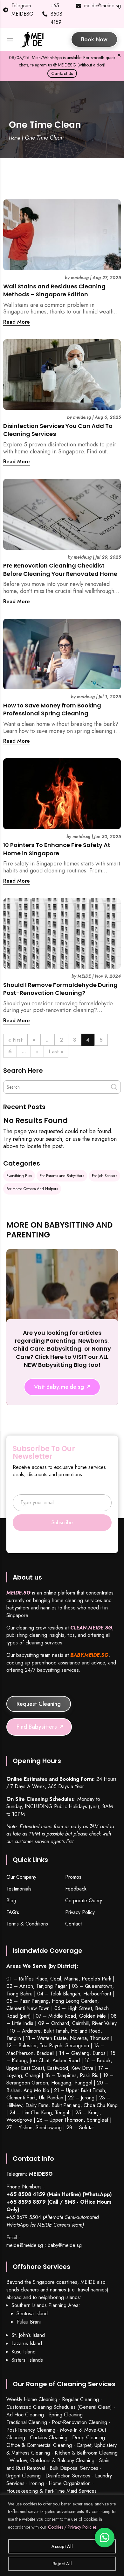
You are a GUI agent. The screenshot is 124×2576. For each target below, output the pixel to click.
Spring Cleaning (66, 2415)
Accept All (62, 2546)
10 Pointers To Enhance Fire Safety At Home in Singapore (57, 849)
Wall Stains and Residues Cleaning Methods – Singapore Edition (54, 290)
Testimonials (19, 1889)
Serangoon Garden (27, 2083)
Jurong (88, 2098)
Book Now (94, 39)
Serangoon (77, 2046)
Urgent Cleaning (24, 2476)
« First (15, 1040)
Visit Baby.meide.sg (59, 1387)
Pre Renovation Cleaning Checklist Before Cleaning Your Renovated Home (60, 569)
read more (17, 322)
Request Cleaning (39, 1704)
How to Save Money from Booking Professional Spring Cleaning (52, 709)
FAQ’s (13, 1913)
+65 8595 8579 (26, 2202)
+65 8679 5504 (24, 2217)
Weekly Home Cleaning (32, 2399)
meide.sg (80, 278)
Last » (56, 1052)
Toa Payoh (51, 2046)
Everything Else (19, 1176)
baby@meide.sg (65, 2245)
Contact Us (62, 73)
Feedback (76, 1889)
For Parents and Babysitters (62, 1176)
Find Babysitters (37, 1727)
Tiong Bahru (19, 1994)
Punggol (83, 2083)
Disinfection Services (68, 2476)
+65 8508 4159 (56, 14)
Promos (73, 1877)
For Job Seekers (104, 1176)
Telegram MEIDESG (22, 10)
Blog (11, 1901)
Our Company (21, 1877)
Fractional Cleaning (27, 2422)
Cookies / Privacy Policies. (73, 2527)
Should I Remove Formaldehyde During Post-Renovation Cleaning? (60, 989)
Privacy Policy (80, 1913)
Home (14, 138)
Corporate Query (84, 1901)
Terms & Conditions (27, 1924)
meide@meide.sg (103, 6)
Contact (73, 1924)
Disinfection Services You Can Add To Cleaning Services (58, 430)
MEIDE (84, 976)
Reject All (62, 2564)
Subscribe (62, 1522)
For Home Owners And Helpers (32, 1189)
